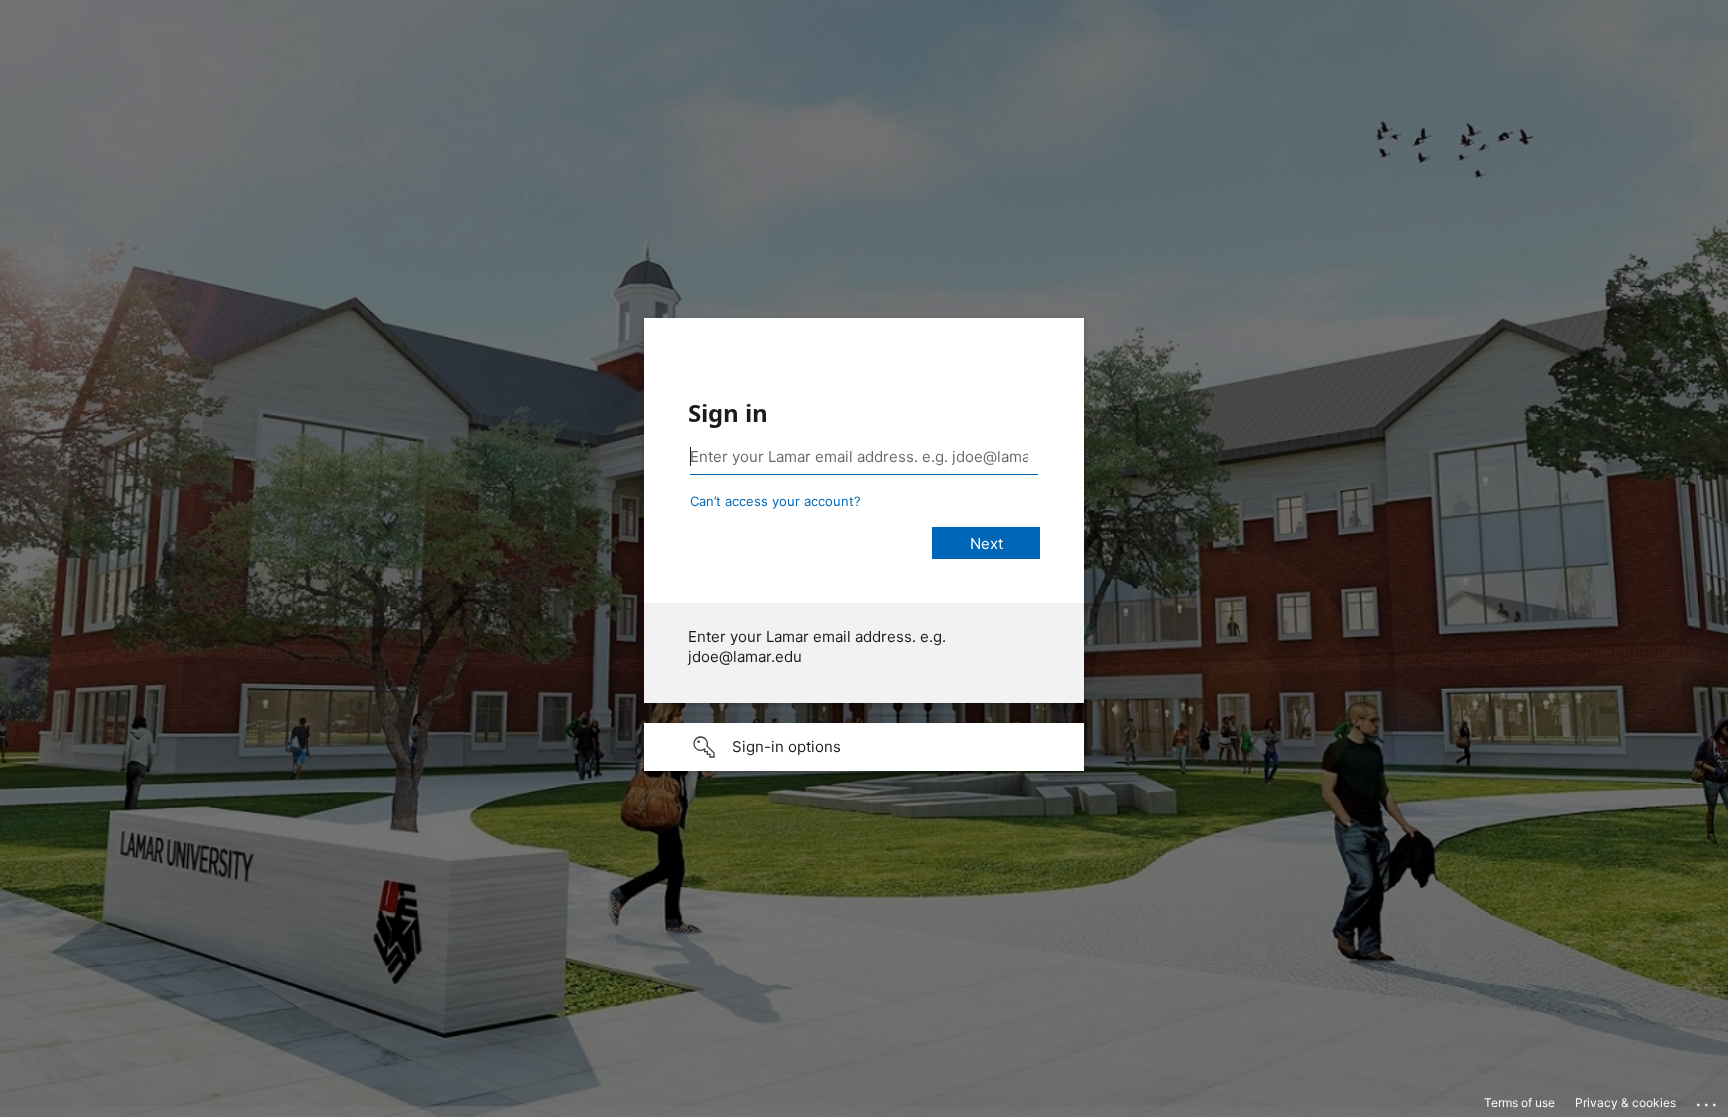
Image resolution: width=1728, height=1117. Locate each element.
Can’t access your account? (775, 501)
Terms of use (1519, 1102)
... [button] (1708, 1100)
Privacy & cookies (1625, 1102)
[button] (864, 747)
